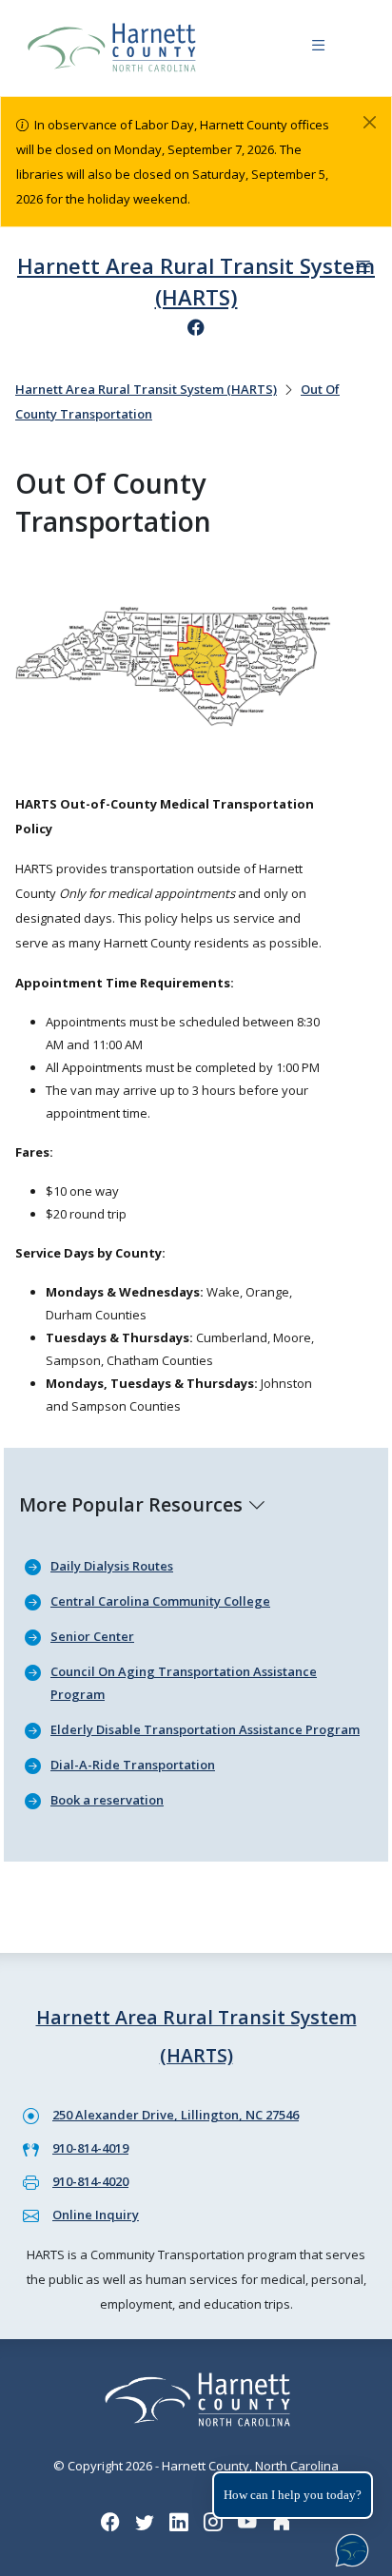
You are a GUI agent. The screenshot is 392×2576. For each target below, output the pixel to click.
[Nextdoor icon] (282, 2522)
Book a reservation (107, 1800)
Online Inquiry (96, 2215)
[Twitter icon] (145, 2522)
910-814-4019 (90, 2148)
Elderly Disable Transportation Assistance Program (205, 1729)
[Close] (370, 122)
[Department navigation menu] (363, 267)
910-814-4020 (90, 2181)
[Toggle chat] (348, 2547)
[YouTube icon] (247, 2522)
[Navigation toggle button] (318, 48)
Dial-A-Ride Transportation (133, 1765)
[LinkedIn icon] (179, 2522)
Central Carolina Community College (160, 1601)
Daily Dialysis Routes (112, 1566)
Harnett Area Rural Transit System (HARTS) (146, 389)
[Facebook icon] (196, 327)
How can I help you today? (293, 2495)
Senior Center (92, 1636)
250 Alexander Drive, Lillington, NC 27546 (176, 2115)
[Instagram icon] (213, 2522)
